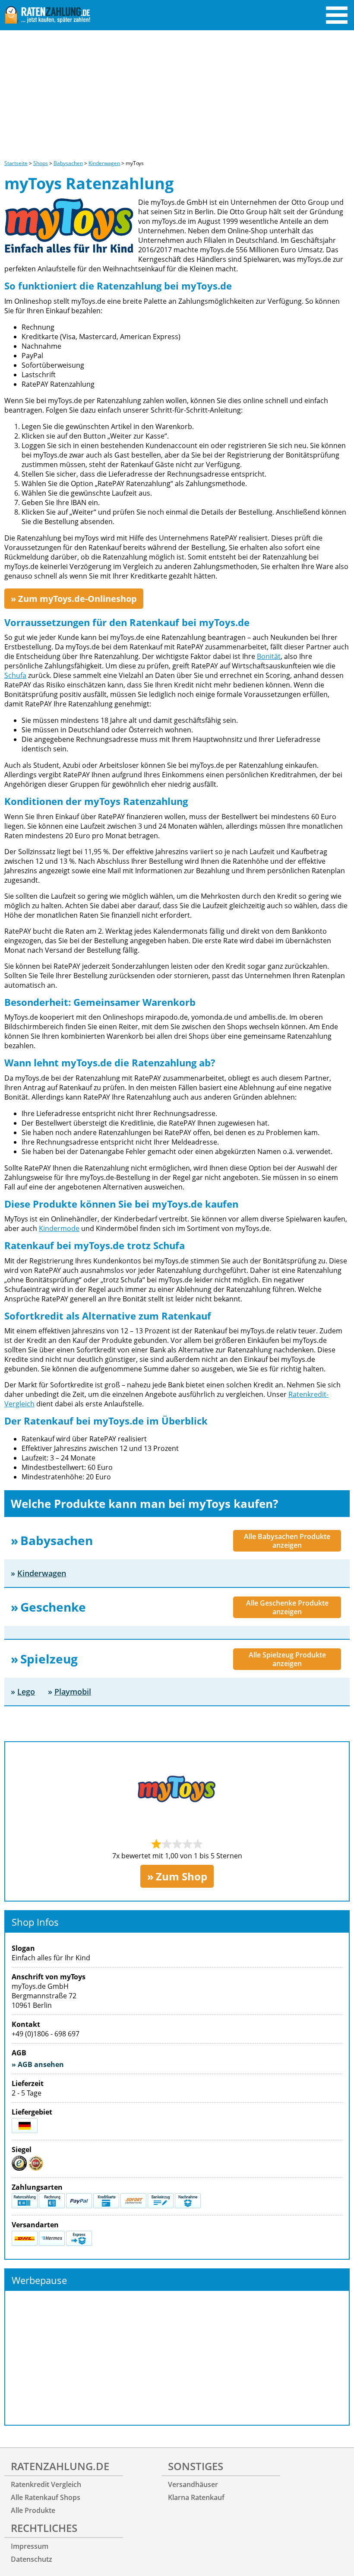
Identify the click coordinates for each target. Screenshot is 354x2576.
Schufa (15, 675)
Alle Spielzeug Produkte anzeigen (287, 1659)
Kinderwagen (42, 1573)
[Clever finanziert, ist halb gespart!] (47, 16)
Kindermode (59, 1228)
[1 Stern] (156, 1844)
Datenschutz (32, 2559)
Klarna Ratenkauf (196, 2497)
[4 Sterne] (187, 1844)
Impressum (30, 2546)
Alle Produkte (33, 2510)
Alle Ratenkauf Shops (46, 2497)
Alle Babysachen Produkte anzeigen (287, 1541)
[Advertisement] (177, 95)
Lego (26, 1692)
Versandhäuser (193, 2484)
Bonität (269, 656)
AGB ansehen (41, 2064)
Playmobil (73, 1692)
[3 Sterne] (177, 1844)
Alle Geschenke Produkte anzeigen (287, 1607)
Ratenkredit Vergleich (46, 2484)
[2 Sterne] (167, 1844)
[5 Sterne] (198, 1844)
